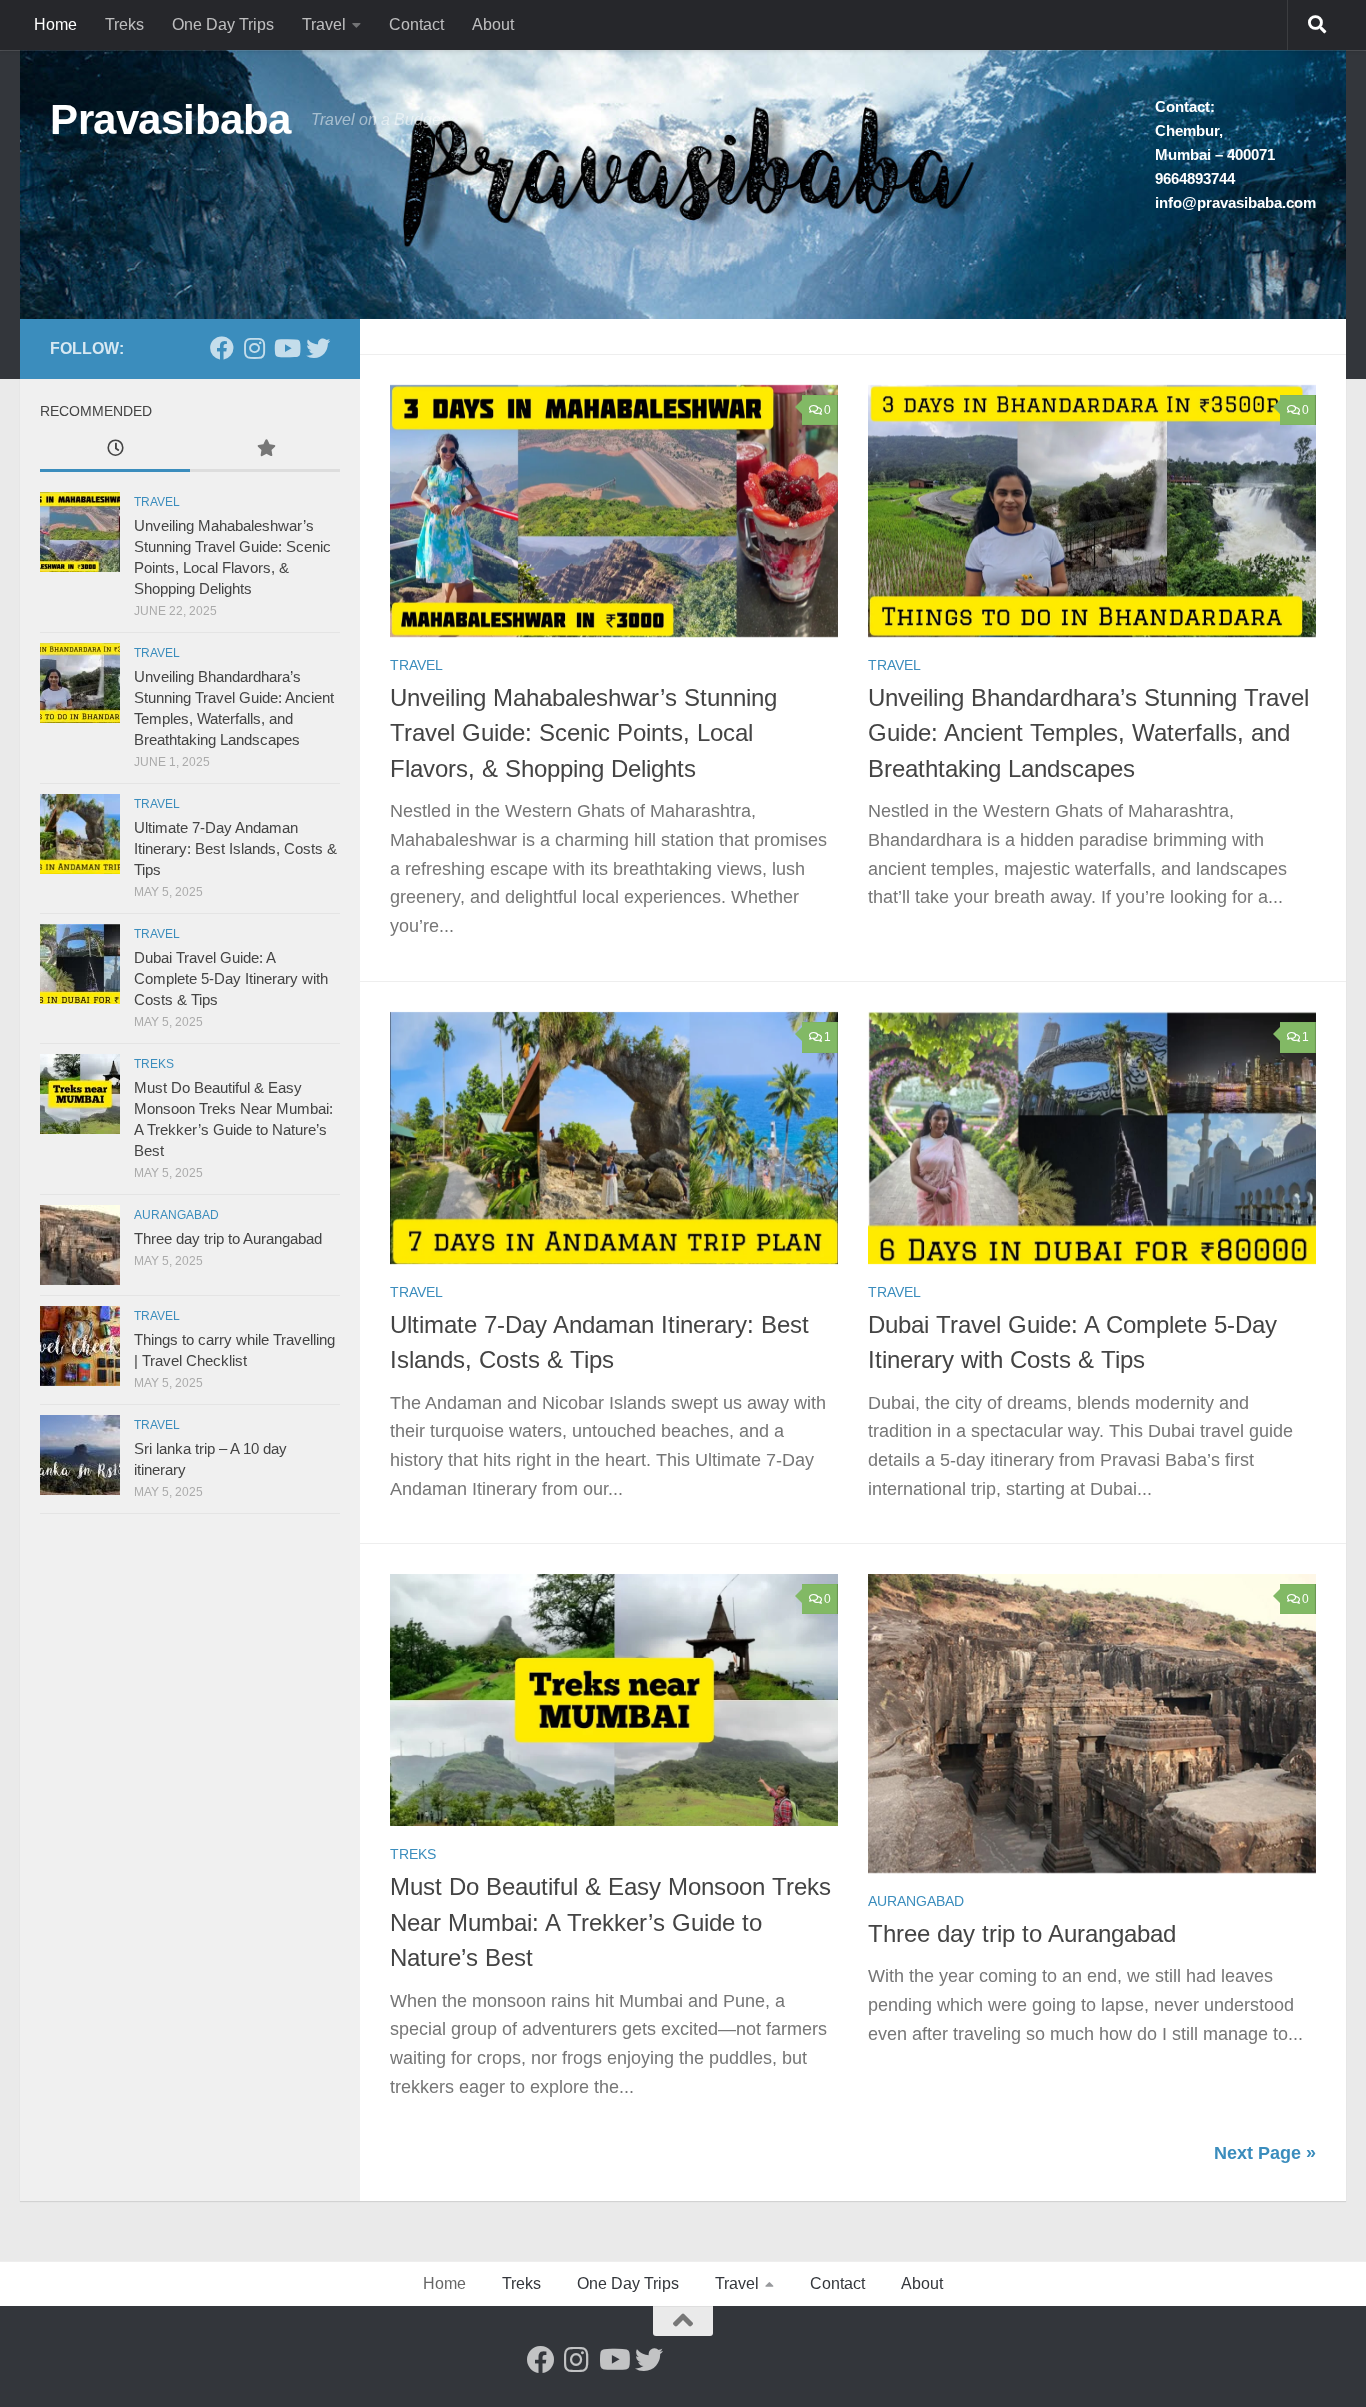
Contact (416, 24)
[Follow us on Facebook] (222, 348)
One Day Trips (223, 24)
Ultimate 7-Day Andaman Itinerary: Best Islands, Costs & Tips (235, 848)
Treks (124, 24)
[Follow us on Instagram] (254, 348)
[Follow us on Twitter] (318, 348)
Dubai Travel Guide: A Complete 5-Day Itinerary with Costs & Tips (231, 978)
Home (55, 24)
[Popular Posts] (265, 450)
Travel (324, 24)
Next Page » (1265, 2153)
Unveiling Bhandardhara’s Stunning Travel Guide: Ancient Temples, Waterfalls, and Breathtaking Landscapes (1088, 733)
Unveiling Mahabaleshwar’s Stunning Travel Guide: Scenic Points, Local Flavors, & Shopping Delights (583, 733)
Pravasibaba (170, 119)
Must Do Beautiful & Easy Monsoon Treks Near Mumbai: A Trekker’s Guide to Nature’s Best (610, 1922)
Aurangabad (916, 1901)
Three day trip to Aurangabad (1022, 1934)
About (493, 24)
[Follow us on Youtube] (286, 348)
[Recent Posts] (115, 450)
